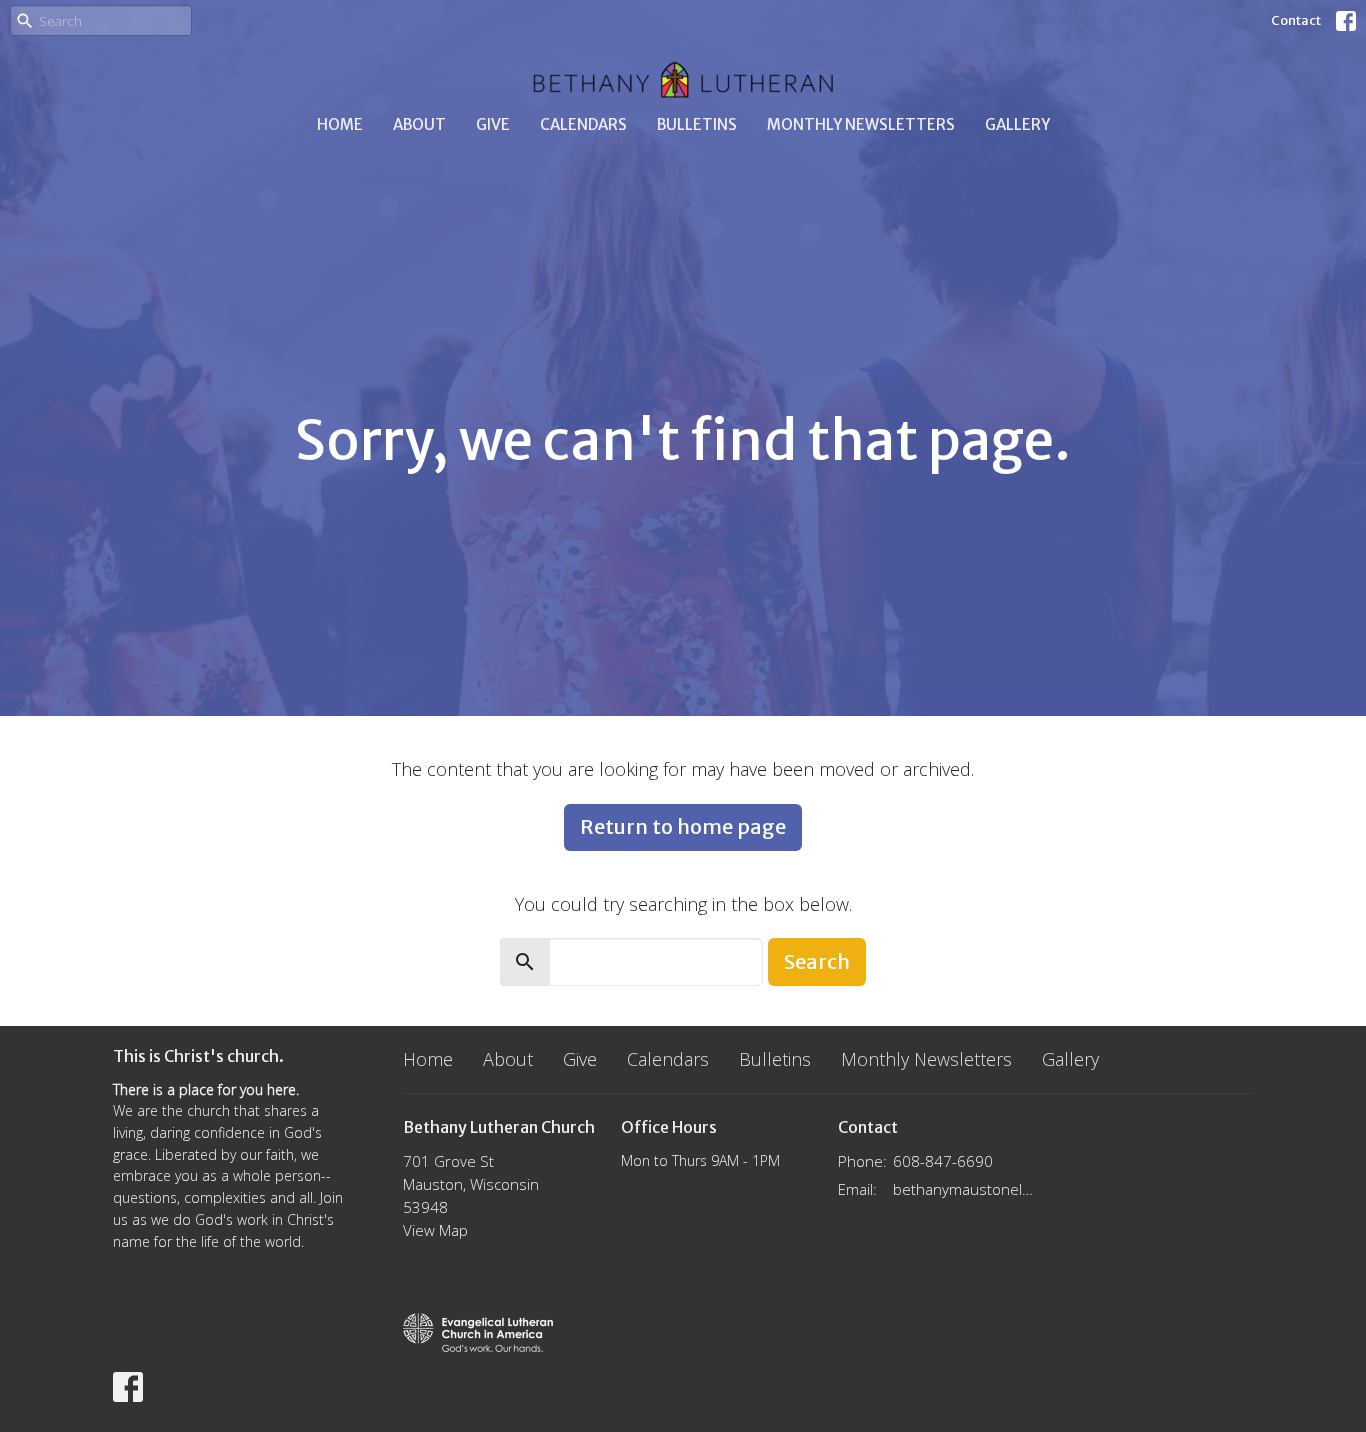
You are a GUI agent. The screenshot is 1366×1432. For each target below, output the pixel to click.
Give (493, 124)
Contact (1296, 20)
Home (340, 124)
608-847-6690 (943, 1161)
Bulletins (697, 124)
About (419, 124)
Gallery (1017, 124)
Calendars (583, 124)
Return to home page (683, 826)
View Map (435, 1230)
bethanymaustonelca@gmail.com (964, 1189)
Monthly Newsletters (861, 124)
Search (817, 961)
